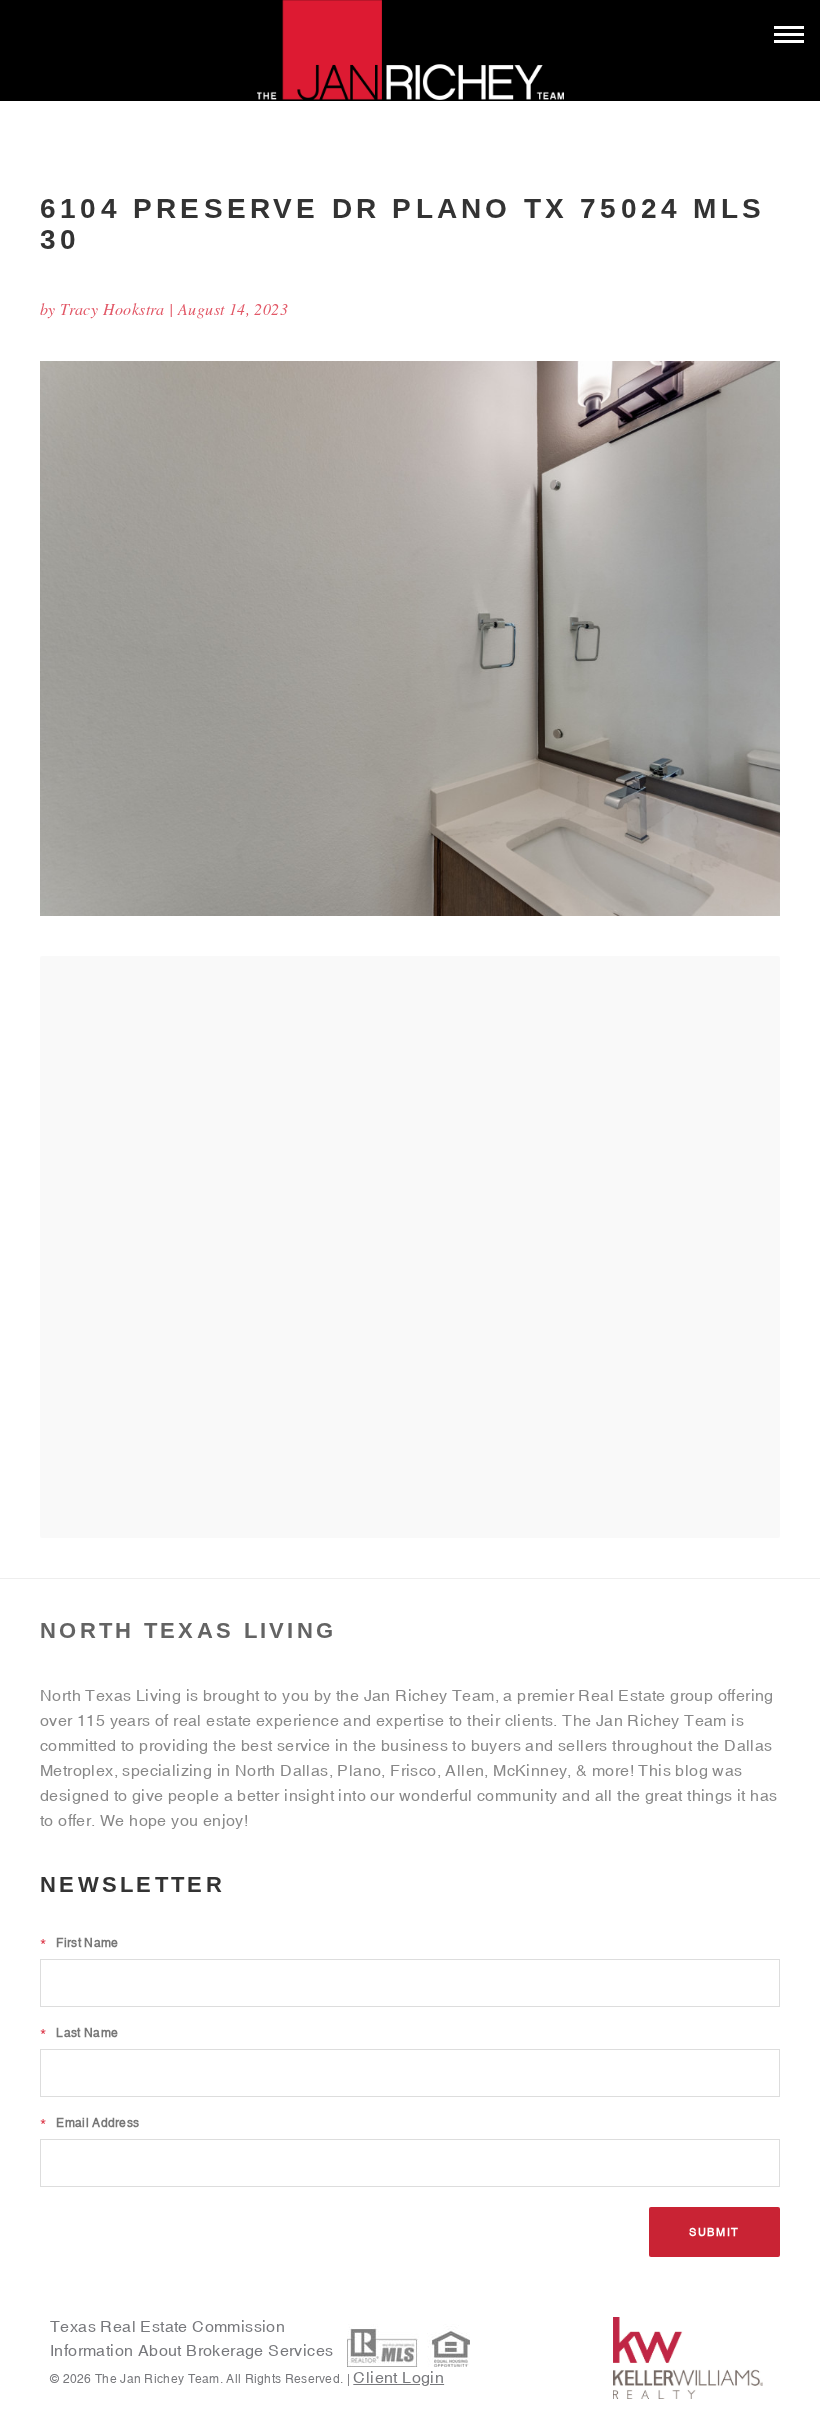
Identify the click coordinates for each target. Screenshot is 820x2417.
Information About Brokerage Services (194, 2350)
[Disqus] (410, 1246)
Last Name (79, 2033)
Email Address (89, 2123)
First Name (79, 1943)
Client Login (398, 2377)
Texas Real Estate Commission (167, 2326)
